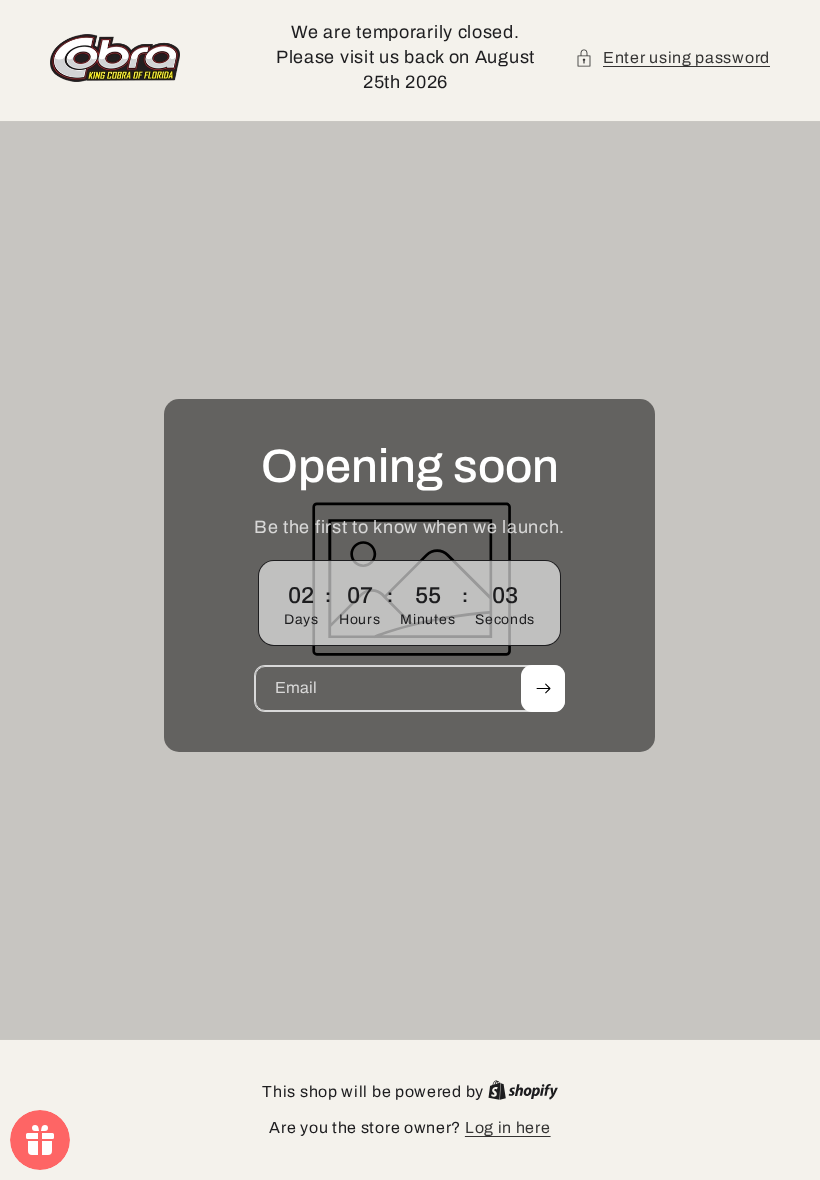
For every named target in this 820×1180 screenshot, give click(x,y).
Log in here (508, 1127)
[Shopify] (523, 1091)
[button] (672, 58)
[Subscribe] (544, 688)
